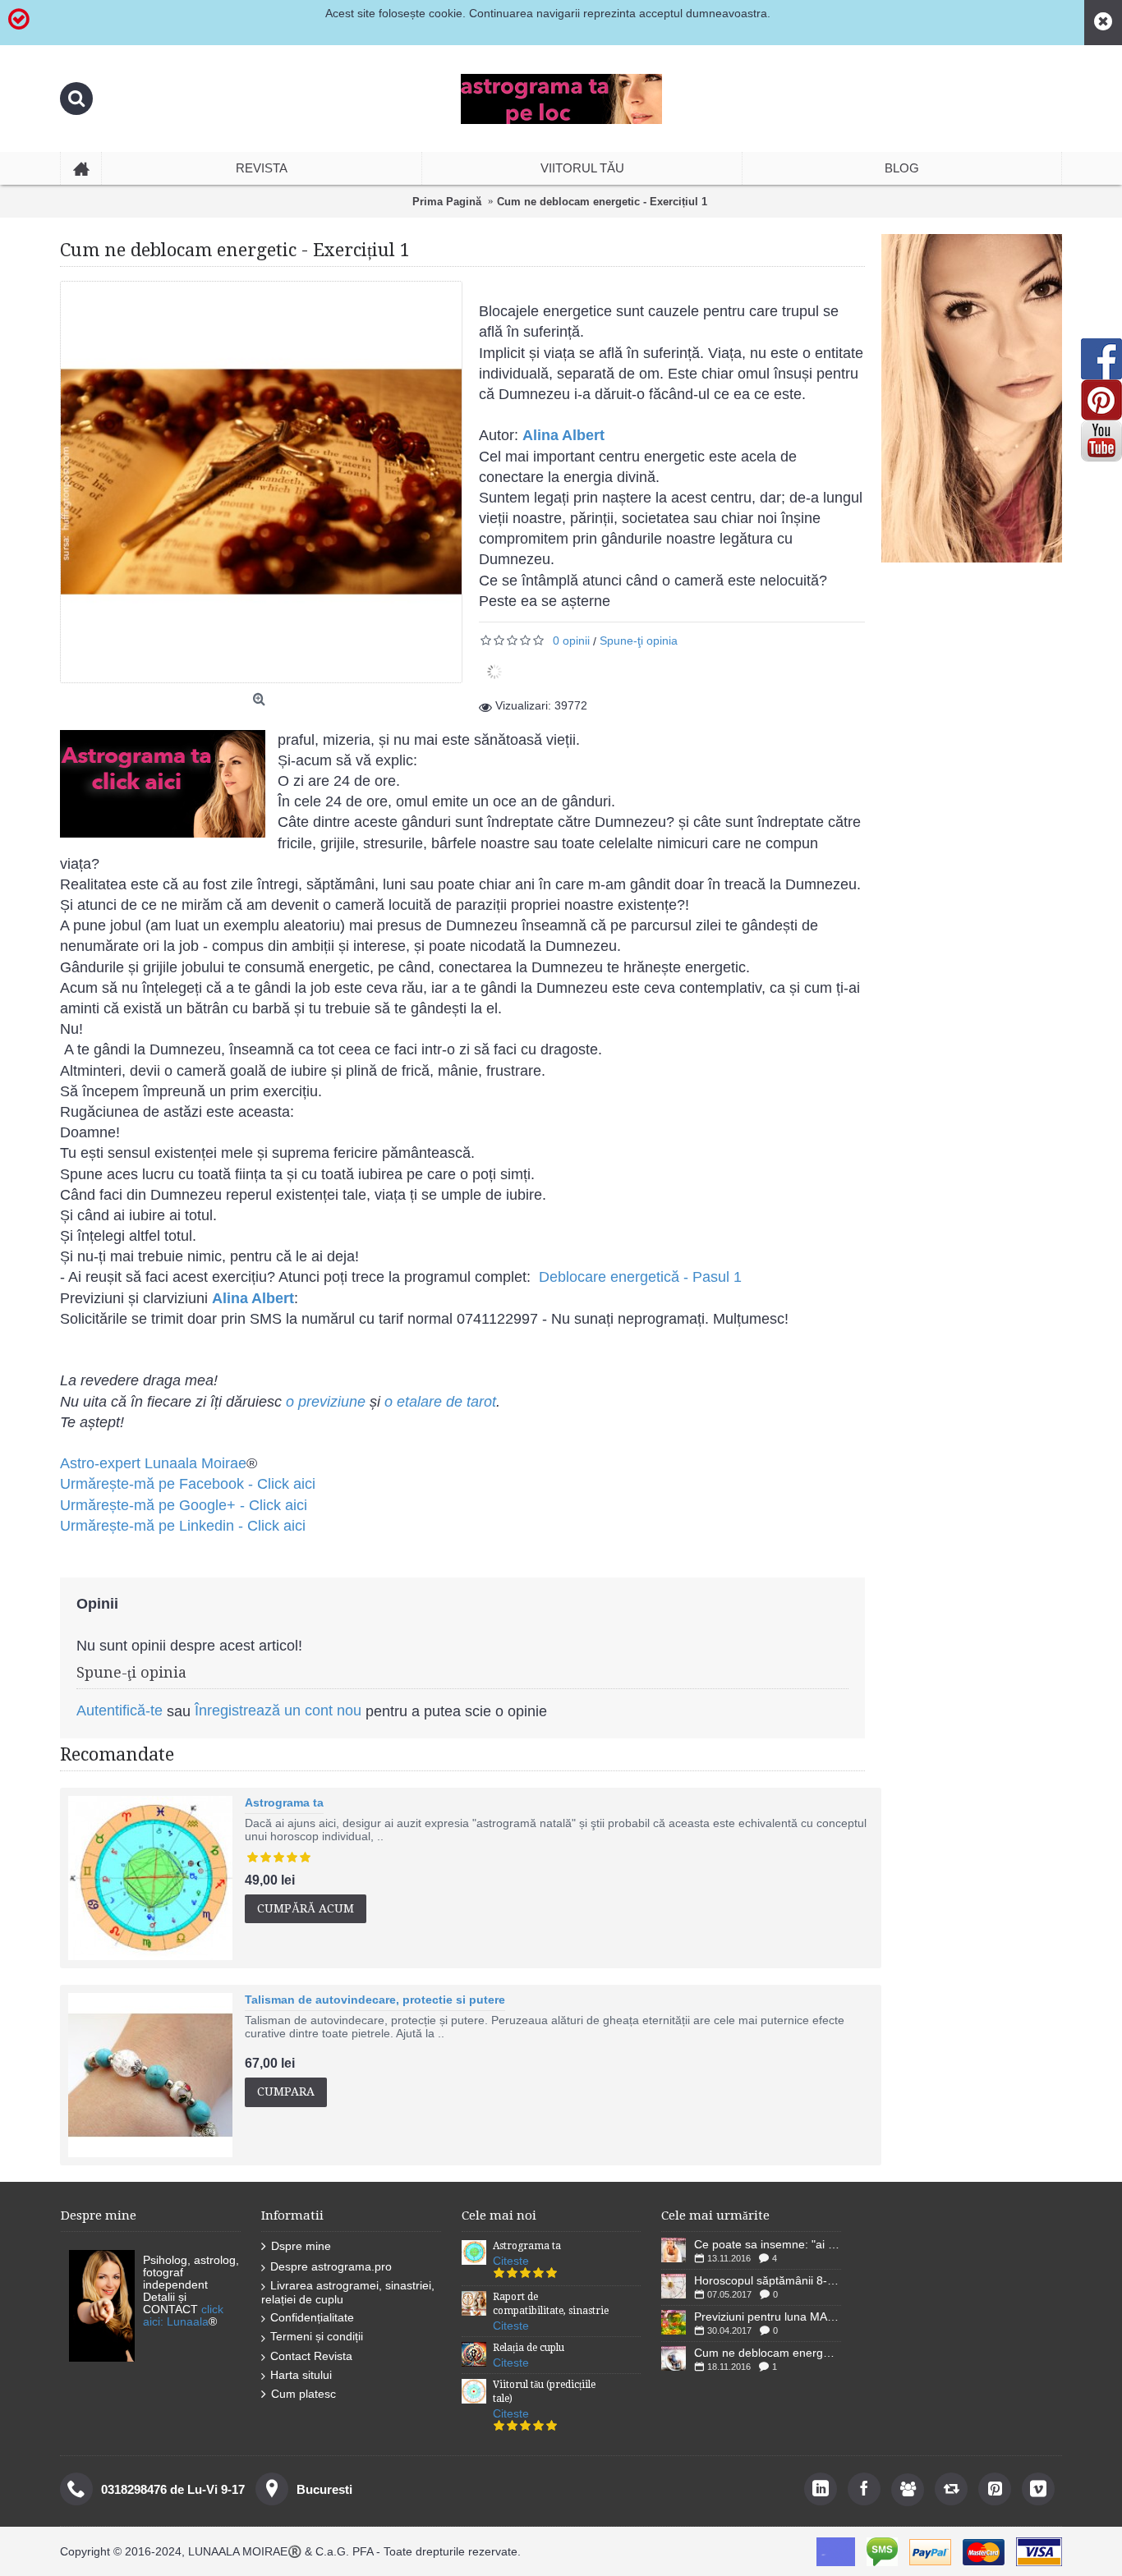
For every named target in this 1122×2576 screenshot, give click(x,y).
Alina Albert (563, 435)
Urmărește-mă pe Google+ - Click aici (184, 1505)
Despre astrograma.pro (331, 2266)
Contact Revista (311, 2356)
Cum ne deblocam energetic (768, 2353)
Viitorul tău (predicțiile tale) (544, 2392)
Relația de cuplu (529, 2348)
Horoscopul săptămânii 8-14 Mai (768, 2280)
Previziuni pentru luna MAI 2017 (768, 2317)
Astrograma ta (284, 1802)
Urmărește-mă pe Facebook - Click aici (188, 1484)
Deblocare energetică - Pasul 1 (640, 1277)
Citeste (511, 2261)
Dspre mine (301, 2246)
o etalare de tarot (440, 1402)
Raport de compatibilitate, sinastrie (551, 2304)
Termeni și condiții (317, 2336)
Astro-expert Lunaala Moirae (153, 1463)
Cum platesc (303, 2394)
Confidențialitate (312, 2317)
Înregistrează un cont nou (278, 1710)
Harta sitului (301, 2375)
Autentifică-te (120, 1710)
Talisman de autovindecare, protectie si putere (375, 2000)
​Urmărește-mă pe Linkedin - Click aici (183, 1526)
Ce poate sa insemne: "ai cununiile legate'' (768, 2244)
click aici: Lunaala (183, 2315)
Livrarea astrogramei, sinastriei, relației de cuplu (348, 2292)
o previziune (326, 1402)
